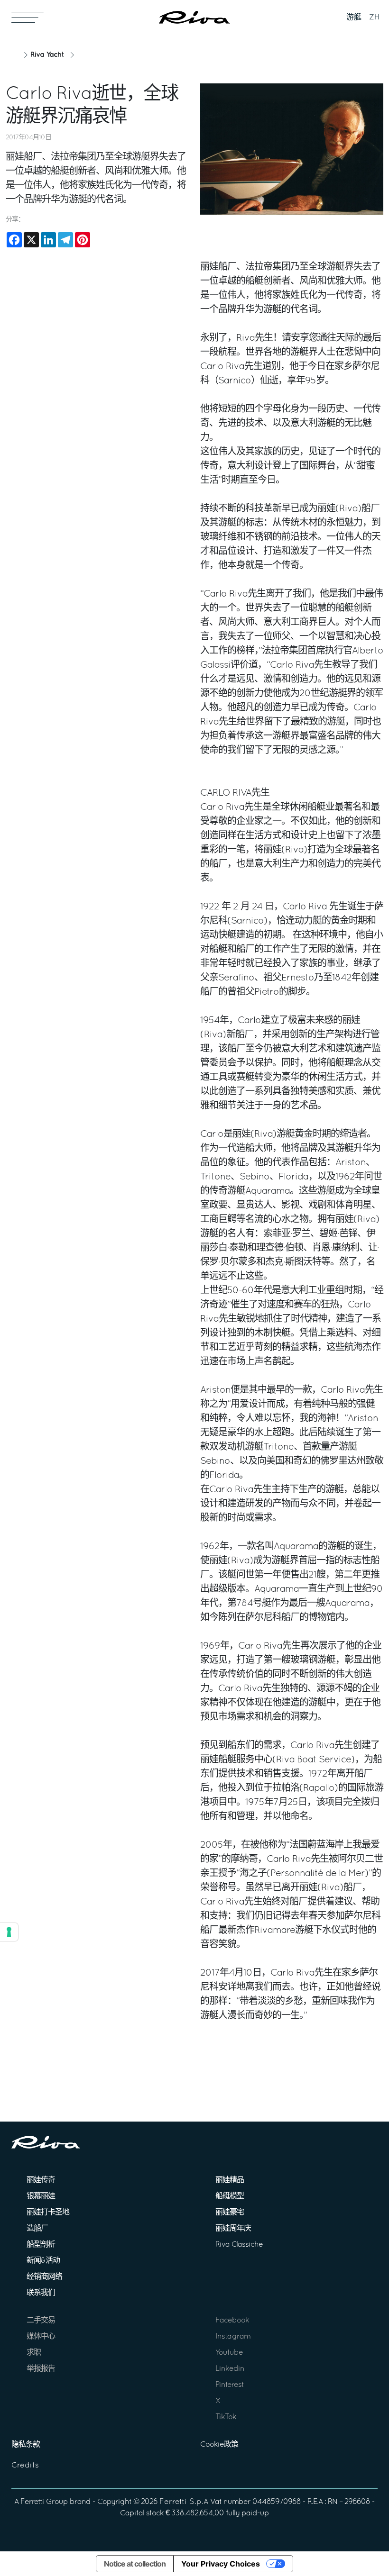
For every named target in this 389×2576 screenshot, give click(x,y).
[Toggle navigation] (28, 17)
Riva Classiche (239, 2245)
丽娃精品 (230, 2180)
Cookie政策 (219, 2445)
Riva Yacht (47, 55)
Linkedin (230, 2369)
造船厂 (37, 2229)
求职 (34, 2353)
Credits (25, 2466)
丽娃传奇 (41, 2180)
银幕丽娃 (41, 2196)
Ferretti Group (44, 2502)
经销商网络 (44, 2277)
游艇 (354, 18)
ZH (374, 18)
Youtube (229, 2353)
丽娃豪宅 (230, 2213)
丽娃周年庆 (233, 2229)
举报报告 (41, 2369)
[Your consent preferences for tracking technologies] (9, 1932)
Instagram (233, 2337)
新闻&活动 (43, 2261)
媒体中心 (41, 2337)
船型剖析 (41, 2245)
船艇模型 (230, 2196)
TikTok (226, 2417)
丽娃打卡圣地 (48, 2213)
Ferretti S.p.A (184, 2502)
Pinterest (230, 2385)
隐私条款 (26, 2445)
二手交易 (41, 2321)
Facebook (232, 2321)
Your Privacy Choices (221, 2564)
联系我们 (41, 2293)
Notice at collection (135, 2564)
